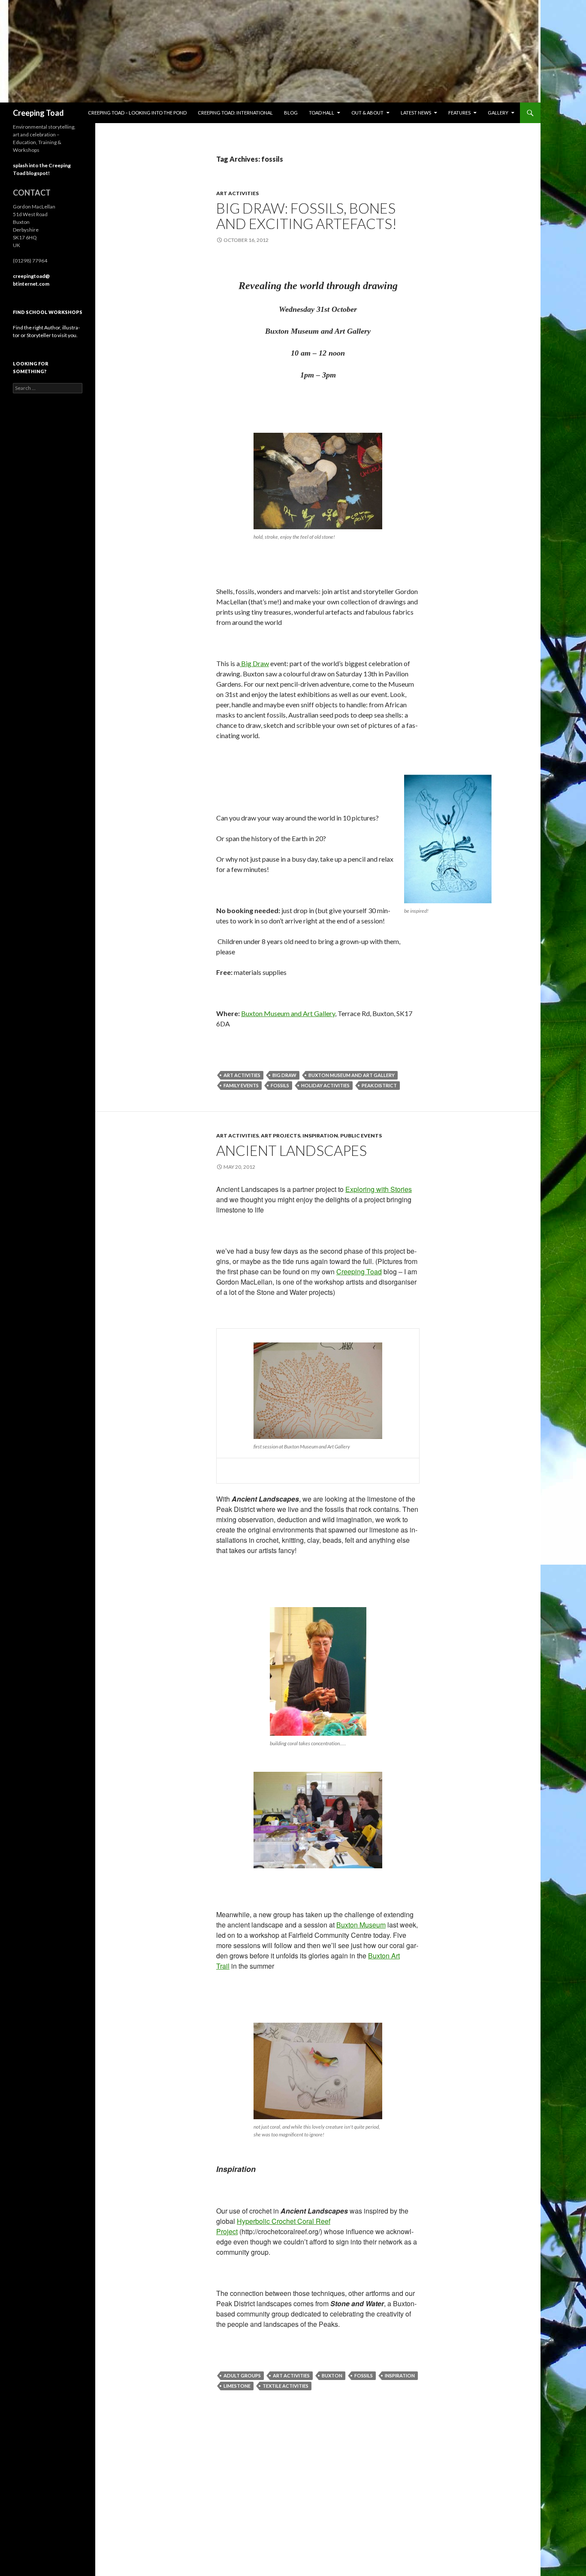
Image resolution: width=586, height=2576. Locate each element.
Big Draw (254, 663)
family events (241, 1085)
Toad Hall (322, 113)
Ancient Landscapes (291, 1150)
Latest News (416, 113)
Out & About (367, 113)
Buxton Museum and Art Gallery (288, 1013)
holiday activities (325, 1085)
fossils (280, 1085)
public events (361, 1136)
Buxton (332, 2375)
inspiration (320, 1136)
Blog (291, 113)
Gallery (498, 113)
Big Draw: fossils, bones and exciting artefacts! (307, 216)
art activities (237, 193)
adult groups (242, 2375)
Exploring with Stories (379, 1189)
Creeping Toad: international (235, 113)
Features (459, 113)
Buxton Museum (361, 1925)
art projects (281, 1136)
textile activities (285, 2386)
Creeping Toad (38, 113)
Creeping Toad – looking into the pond (137, 113)
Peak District (379, 1085)
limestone (237, 2386)
